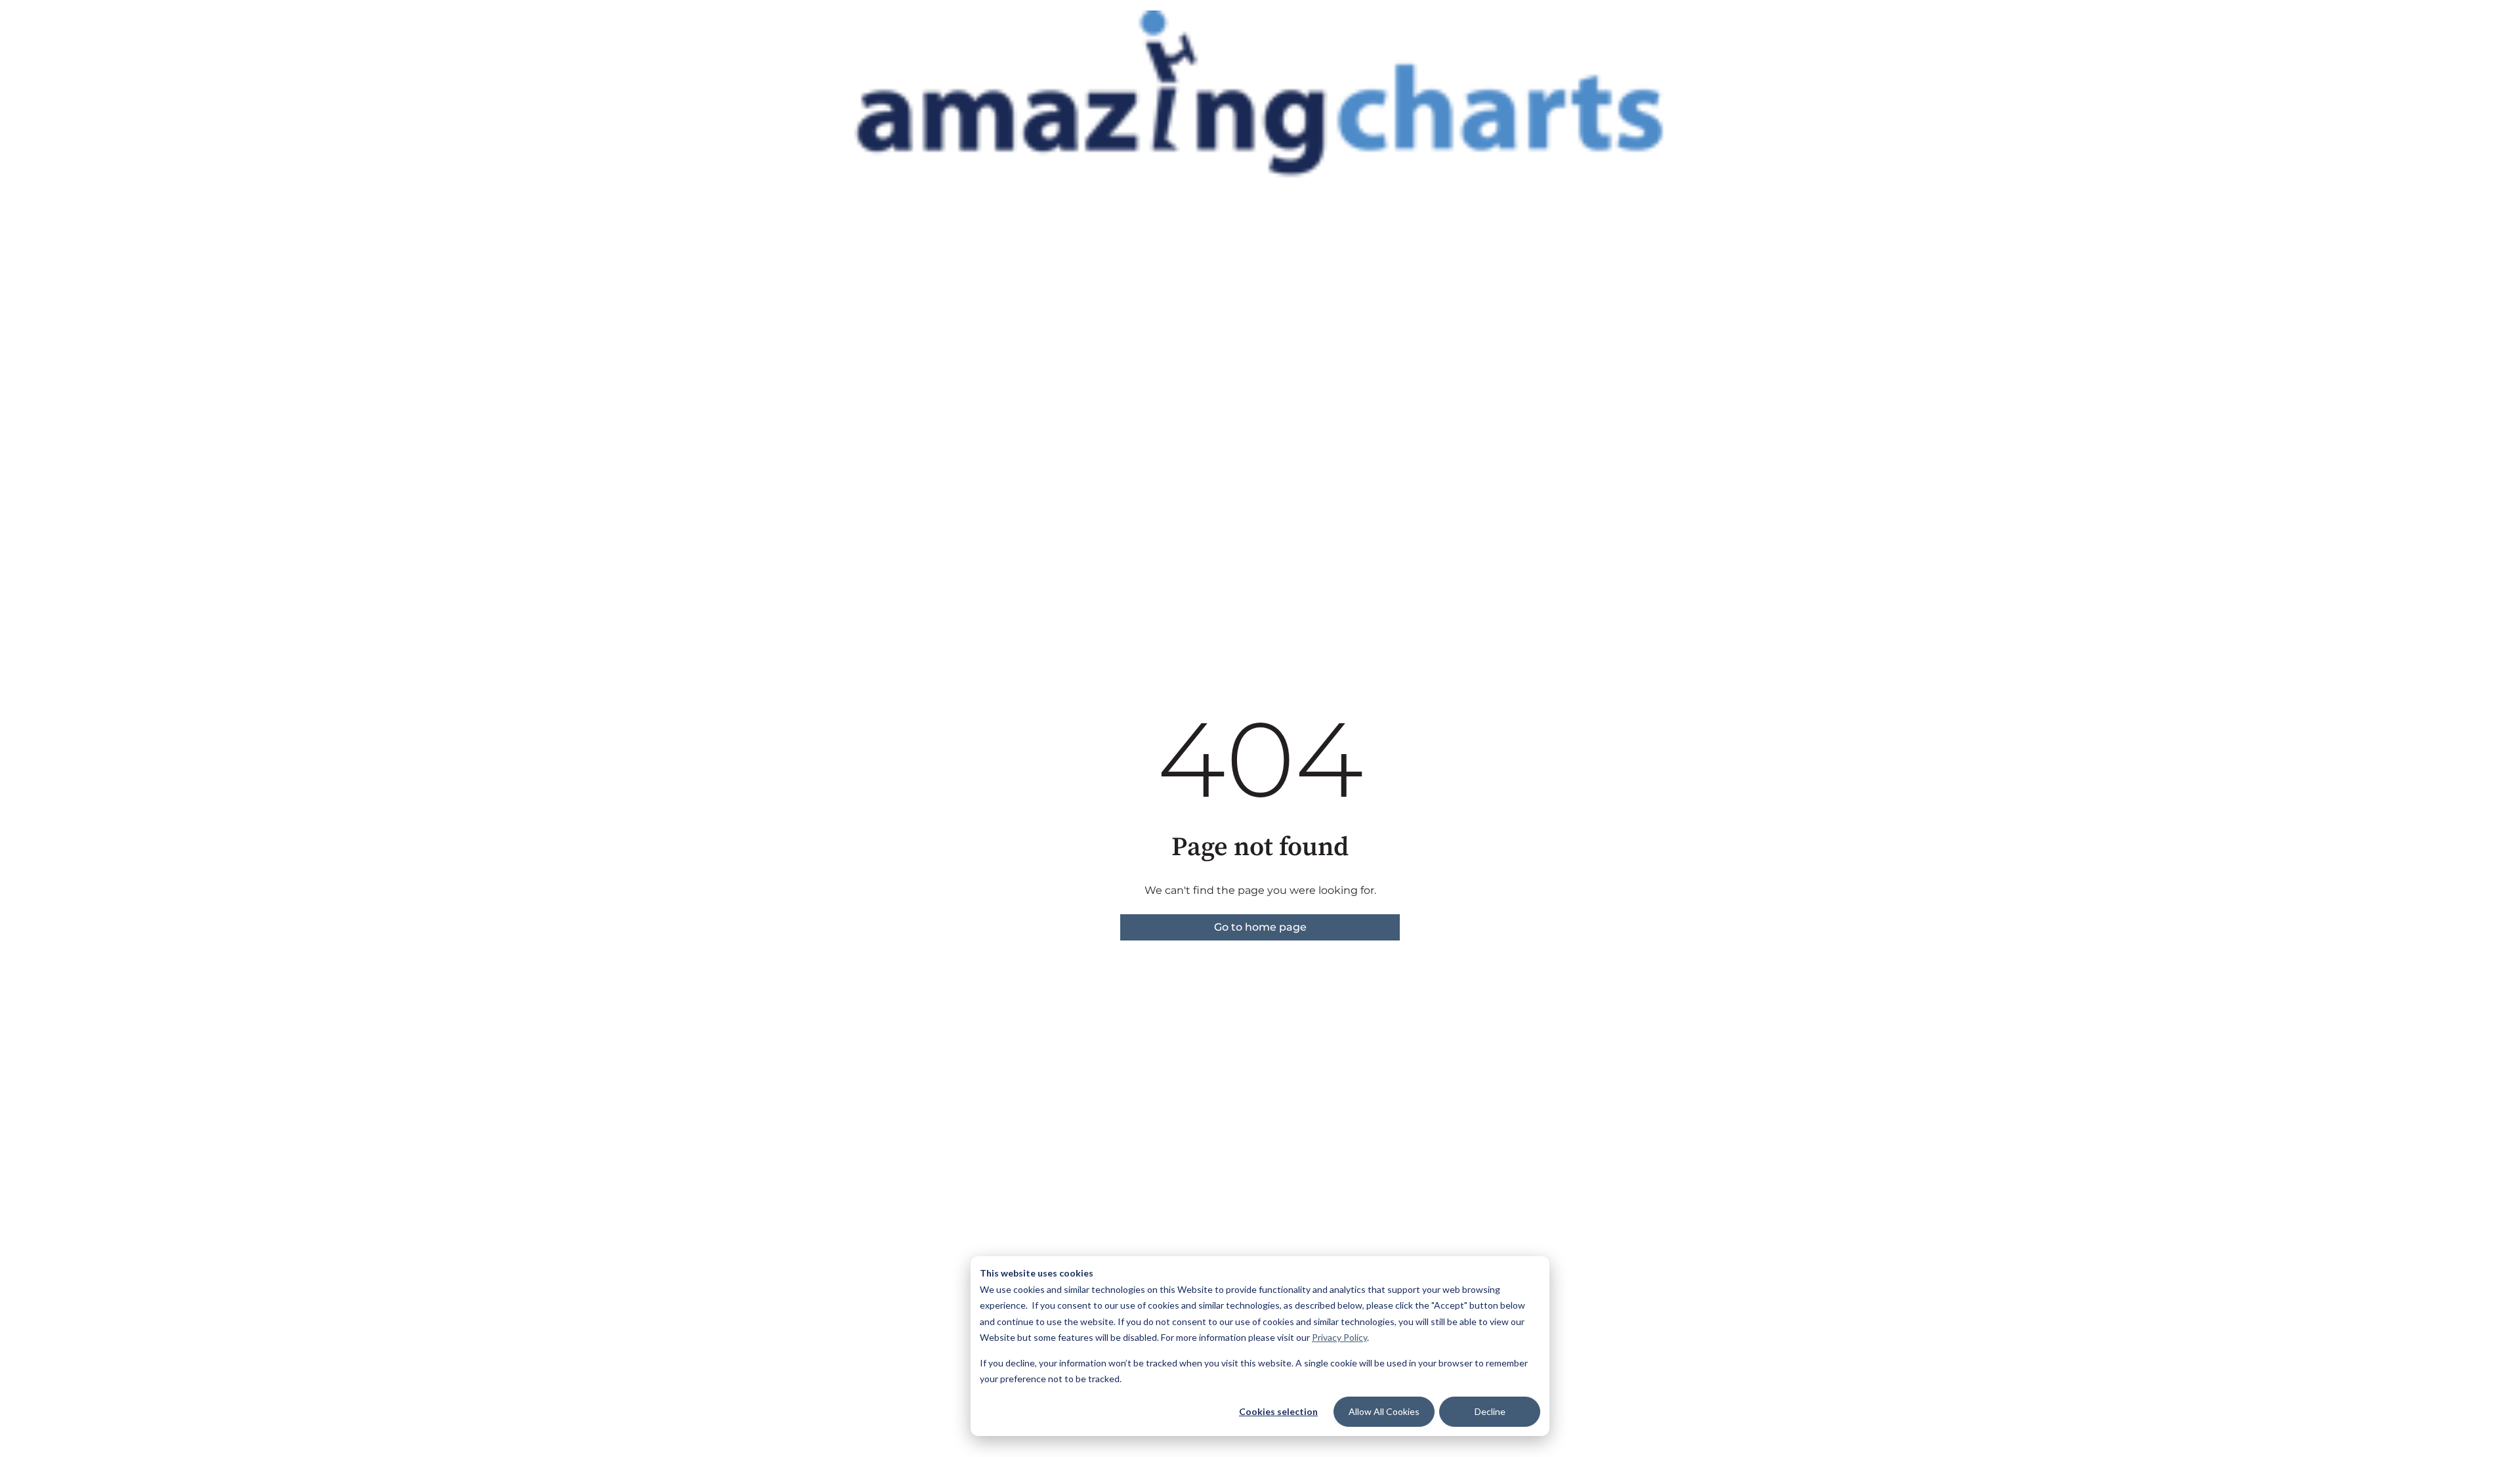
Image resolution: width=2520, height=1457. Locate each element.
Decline (1490, 1411)
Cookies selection (1278, 1411)
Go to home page (1260, 927)
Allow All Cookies (1384, 1411)
